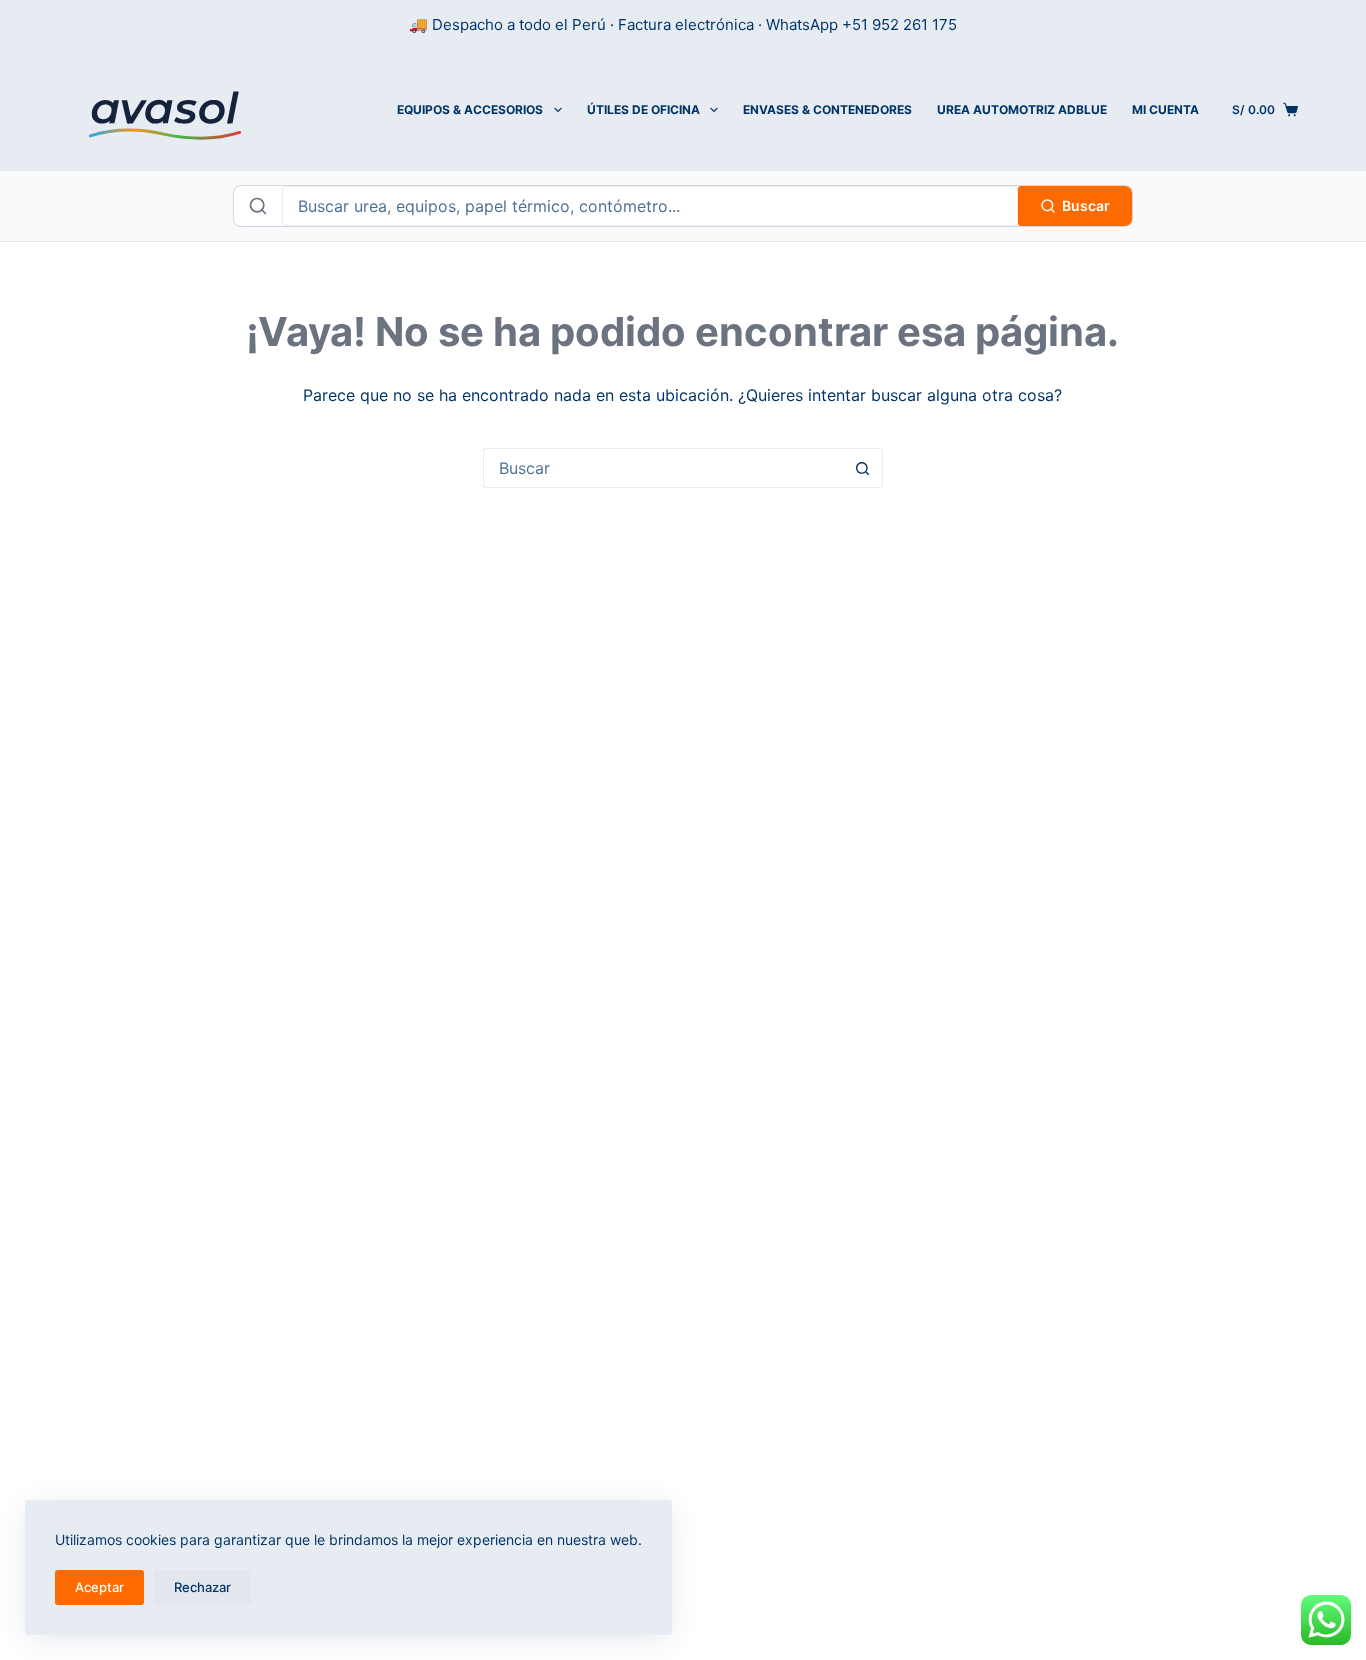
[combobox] (664, 468)
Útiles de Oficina (643, 109)
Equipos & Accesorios (470, 109)
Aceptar (99, 1587)
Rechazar (202, 1587)
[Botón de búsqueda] (863, 468)
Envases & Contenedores (827, 109)
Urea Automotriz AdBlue (1022, 109)
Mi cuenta (1165, 109)
